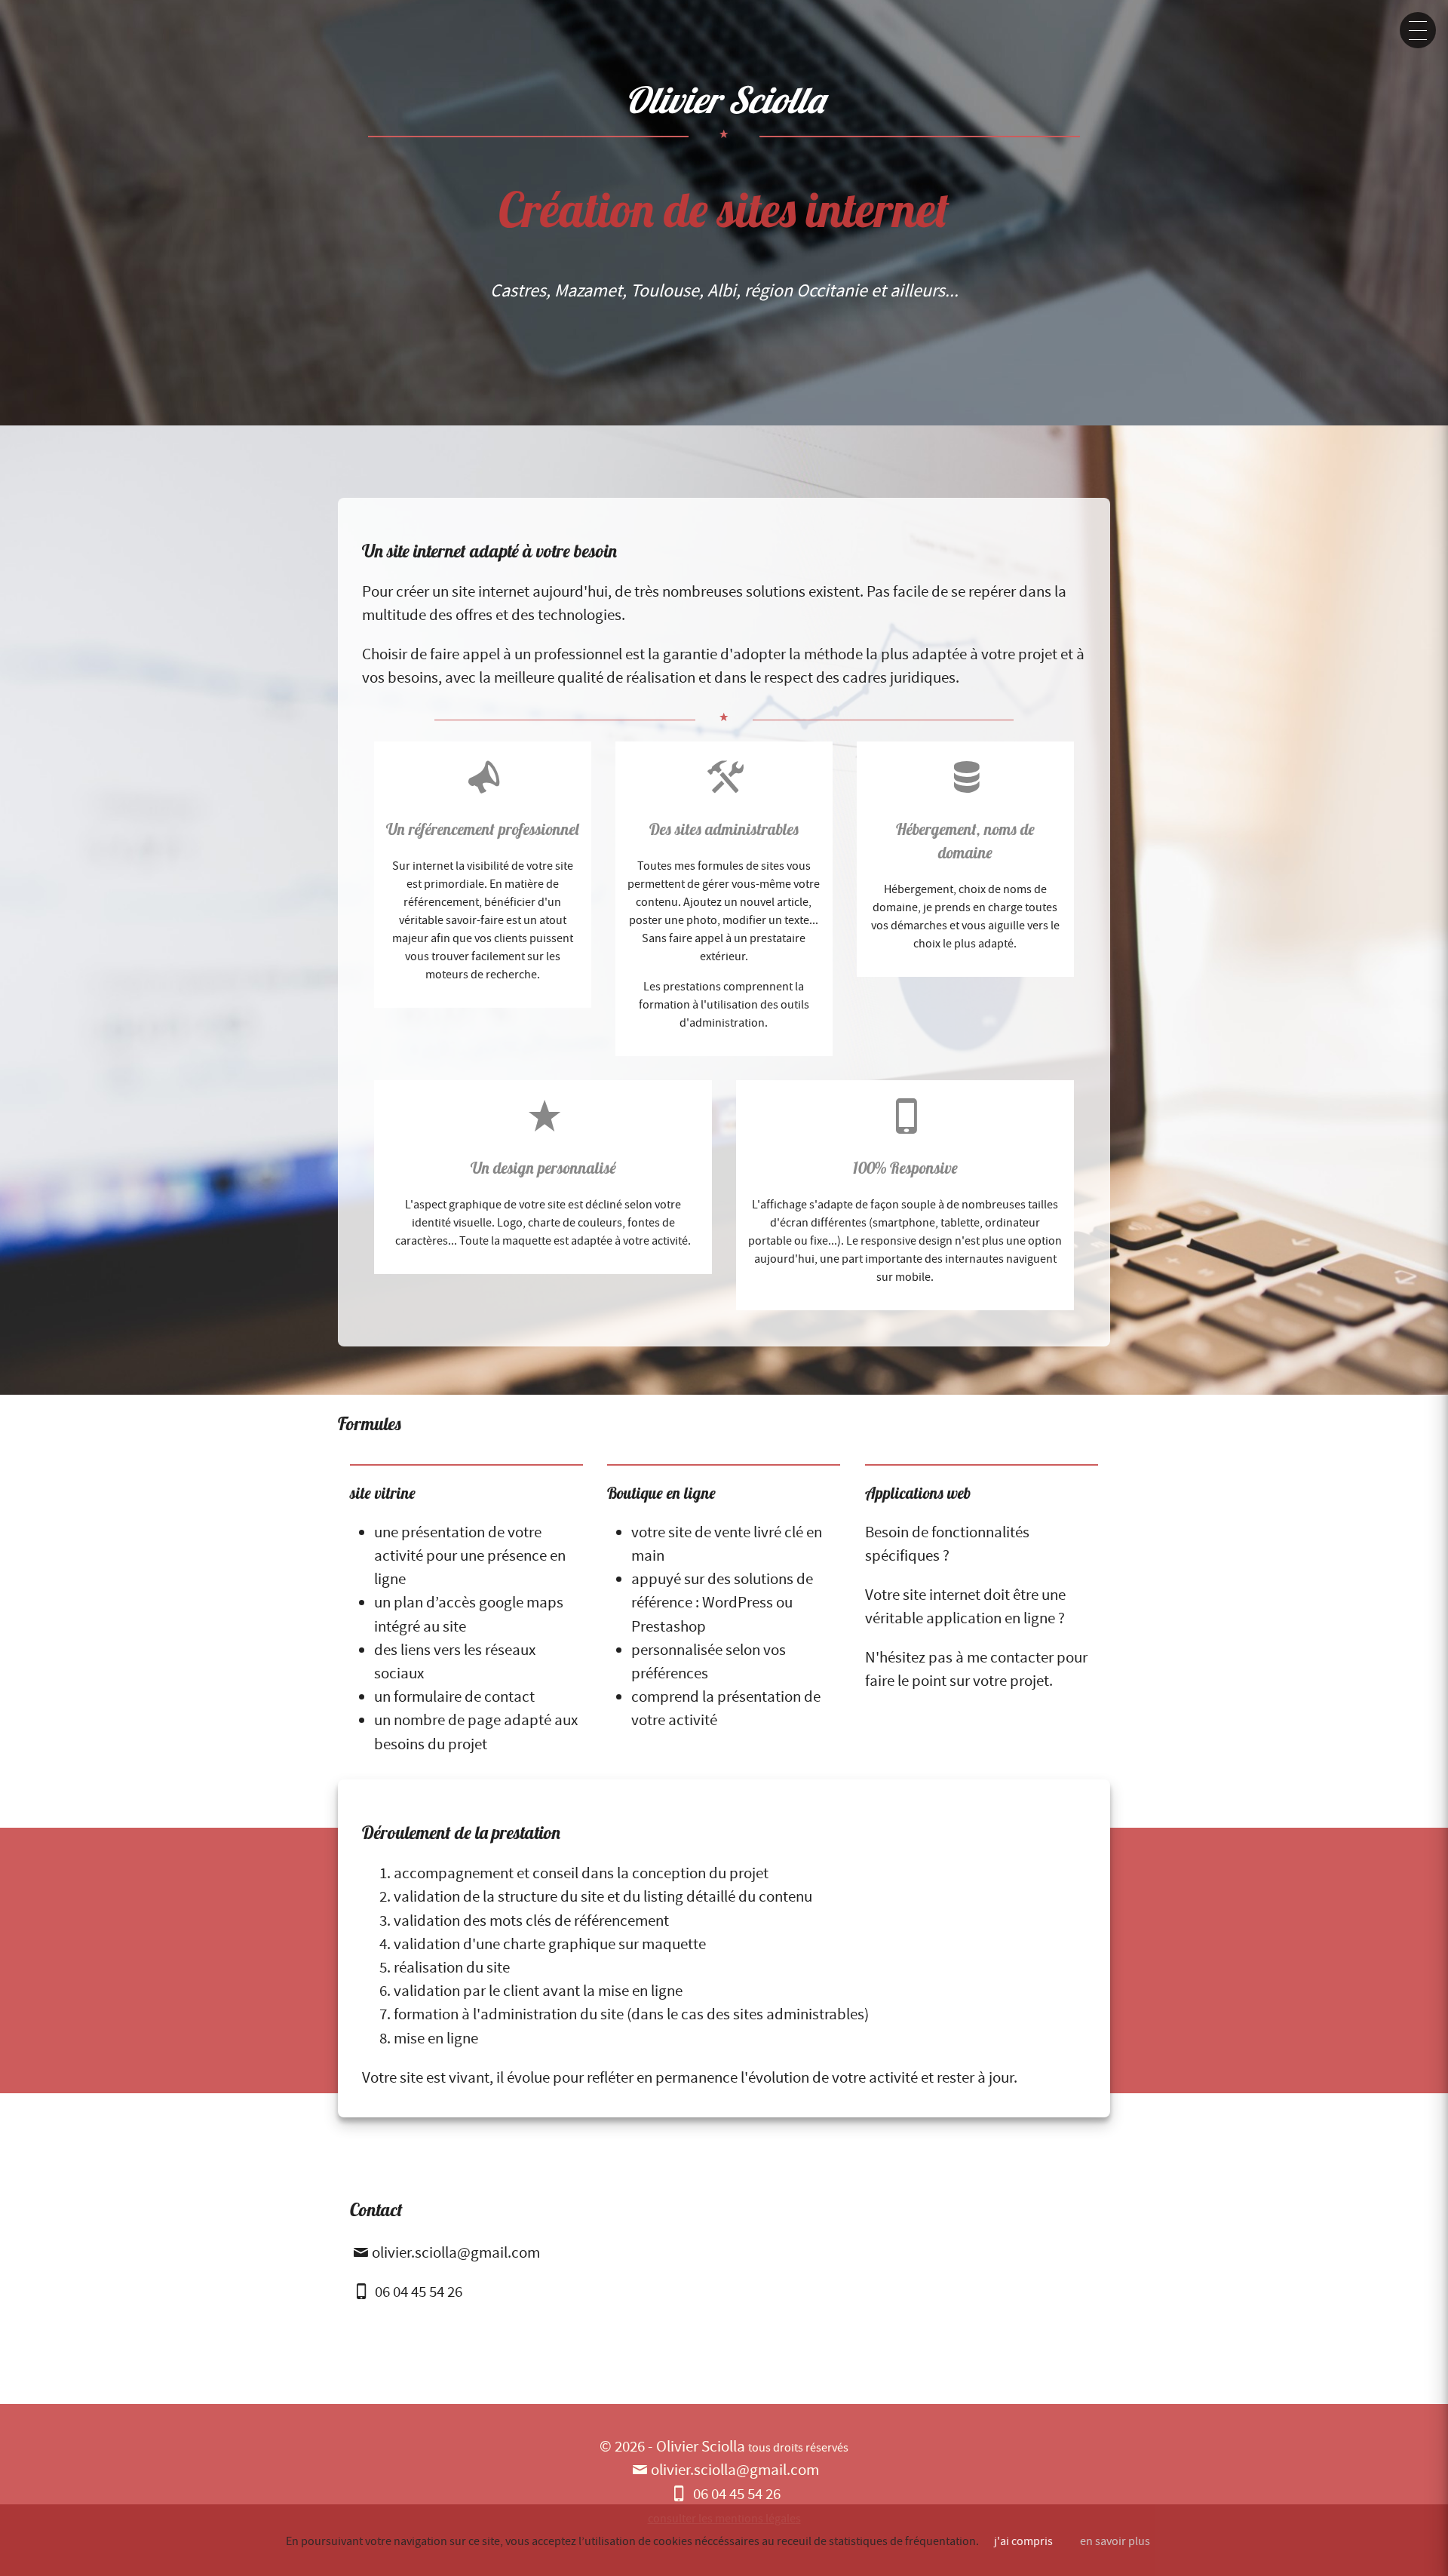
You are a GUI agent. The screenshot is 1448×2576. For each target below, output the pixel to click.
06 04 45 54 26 (417, 2292)
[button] (1418, 30)
